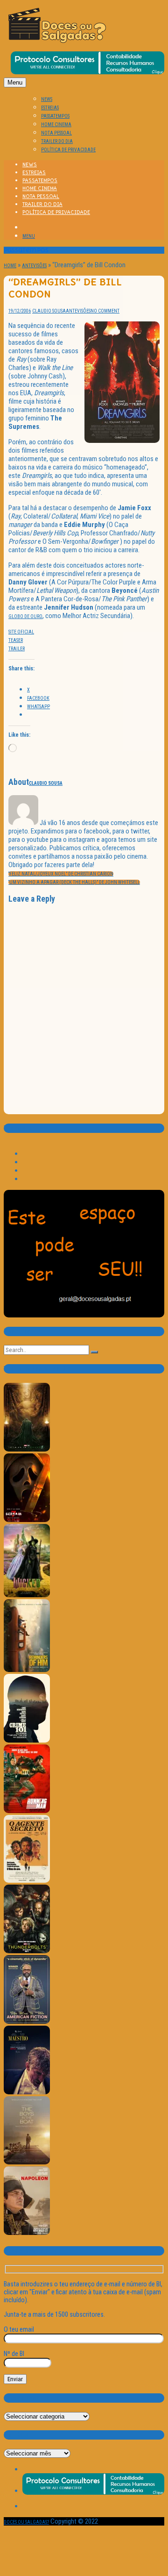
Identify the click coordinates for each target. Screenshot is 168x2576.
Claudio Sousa (49, 311)
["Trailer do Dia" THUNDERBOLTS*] (27, 1952)
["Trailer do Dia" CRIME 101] (27, 1741)
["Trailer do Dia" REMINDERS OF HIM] (27, 1670)
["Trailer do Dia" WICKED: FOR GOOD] (27, 1596)
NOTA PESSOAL (56, 133)
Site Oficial (21, 632)
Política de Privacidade (68, 150)
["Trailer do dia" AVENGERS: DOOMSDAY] (27, 1450)
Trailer (17, 649)
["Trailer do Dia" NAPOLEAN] (27, 2233)
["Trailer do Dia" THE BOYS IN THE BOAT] (27, 2163)
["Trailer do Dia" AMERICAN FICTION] (27, 2022)
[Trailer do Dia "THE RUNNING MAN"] (27, 1811)
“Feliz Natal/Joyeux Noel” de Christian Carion (61, 874)
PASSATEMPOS (55, 116)
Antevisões (34, 266)
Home (10, 266)
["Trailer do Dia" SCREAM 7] (27, 1520)
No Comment (105, 311)
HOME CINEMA (56, 125)
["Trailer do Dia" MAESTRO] (27, 2093)
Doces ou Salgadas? (26, 2522)
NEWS (47, 99)
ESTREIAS (50, 108)
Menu (15, 82)
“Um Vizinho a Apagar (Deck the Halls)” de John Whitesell (74, 882)
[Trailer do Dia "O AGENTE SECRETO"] (27, 1881)
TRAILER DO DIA (57, 141)
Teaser (16, 640)
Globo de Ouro (25, 616)
